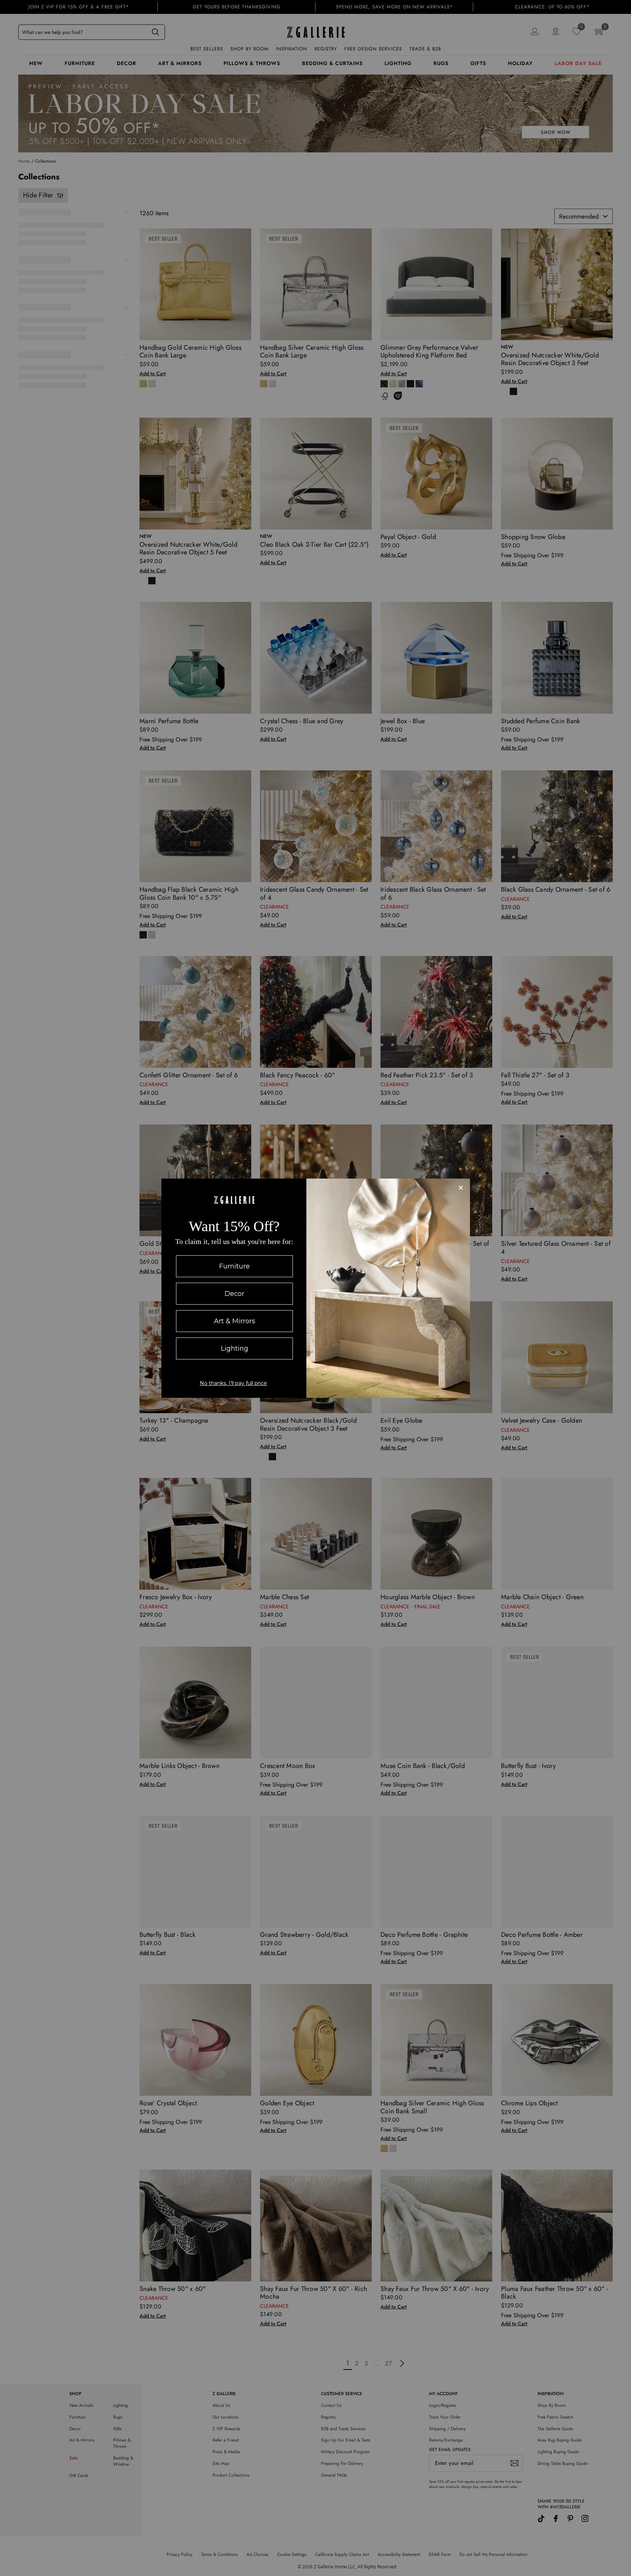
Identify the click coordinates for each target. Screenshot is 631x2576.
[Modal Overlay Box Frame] (316, 1288)
